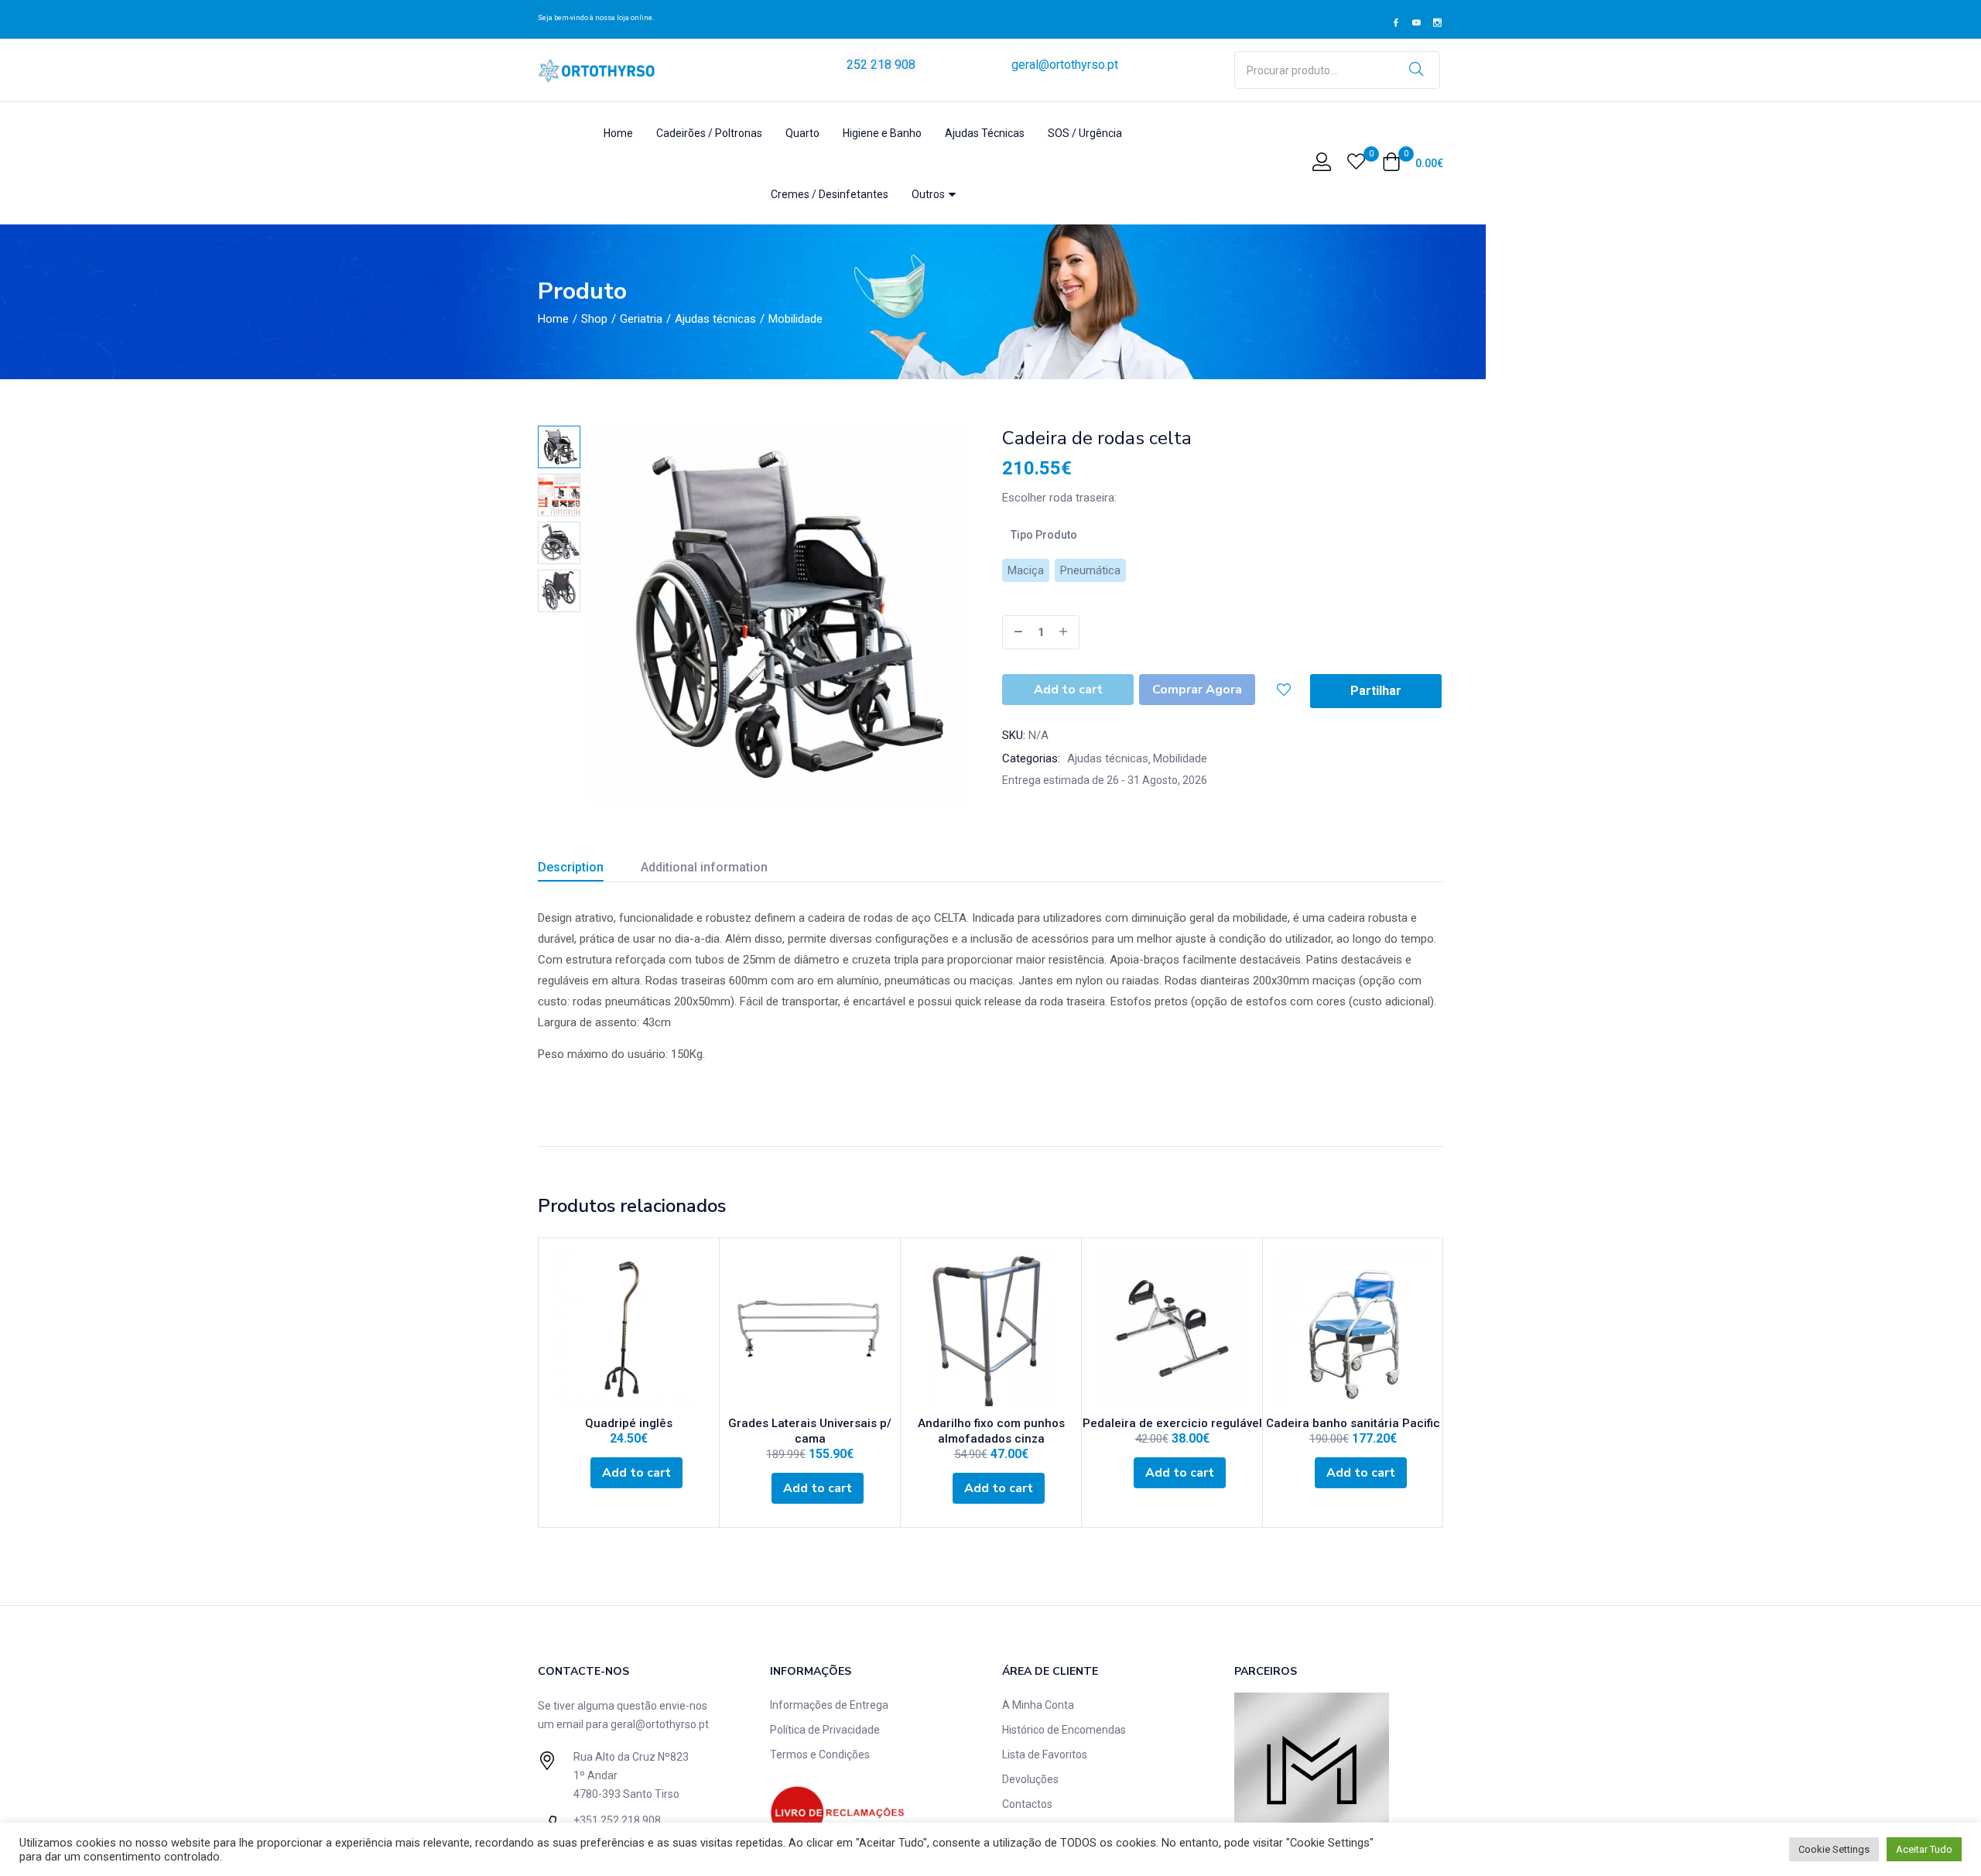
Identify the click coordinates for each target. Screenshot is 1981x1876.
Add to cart (1068, 690)
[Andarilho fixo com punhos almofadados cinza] (991, 1328)
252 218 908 (881, 65)
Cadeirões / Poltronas (709, 133)
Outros (929, 194)
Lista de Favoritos (1045, 1754)
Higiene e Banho (882, 133)
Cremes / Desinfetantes (830, 194)
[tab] (589, 870)
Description (571, 867)
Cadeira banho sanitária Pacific (1353, 1423)
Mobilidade (795, 319)
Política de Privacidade (825, 1730)
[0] (1356, 163)
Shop (594, 319)
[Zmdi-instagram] (1437, 23)
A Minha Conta (1038, 1705)
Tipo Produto (1044, 535)
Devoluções (1030, 1779)
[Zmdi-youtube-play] (1417, 23)
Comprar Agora (1197, 690)
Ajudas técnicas (715, 319)
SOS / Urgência (1085, 133)
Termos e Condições (820, 1754)
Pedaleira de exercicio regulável (1172, 1423)
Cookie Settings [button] (1834, 1849)
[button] (1413, 163)
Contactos (1027, 1804)
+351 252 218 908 (617, 1820)
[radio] (1026, 570)
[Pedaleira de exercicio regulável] (1172, 1328)
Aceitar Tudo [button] (1924, 1849)
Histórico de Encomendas (1064, 1730)
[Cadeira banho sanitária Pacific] (1353, 1328)
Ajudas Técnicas (985, 133)
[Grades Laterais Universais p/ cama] (810, 1328)
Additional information (704, 867)
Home (618, 133)
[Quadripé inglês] (629, 1328)
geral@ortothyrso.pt (1065, 65)
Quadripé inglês (629, 1423)
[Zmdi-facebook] (1396, 23)
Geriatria (641, 319)
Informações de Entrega (829, 1705)
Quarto (802, 133)
